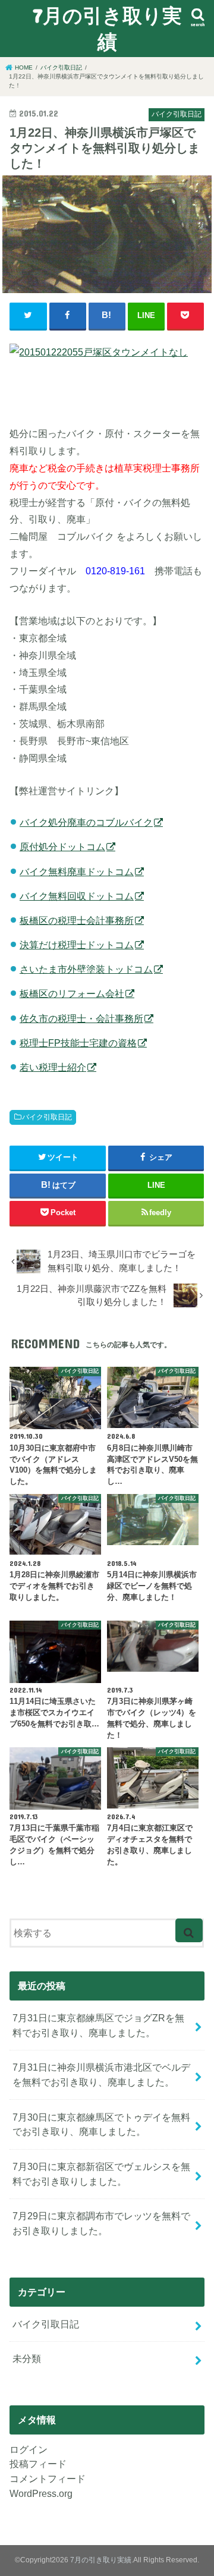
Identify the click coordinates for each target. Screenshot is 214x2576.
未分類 (27, 2358)
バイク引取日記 (47, 1117)
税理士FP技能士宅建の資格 (78, 1043)
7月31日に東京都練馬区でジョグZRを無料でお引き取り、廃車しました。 (98, 2025)
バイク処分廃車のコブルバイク (86, 822)
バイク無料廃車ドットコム (77, 872)
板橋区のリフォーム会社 (72, 993)
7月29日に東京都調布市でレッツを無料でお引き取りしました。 (101, 2223)
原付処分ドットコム (62, 847)
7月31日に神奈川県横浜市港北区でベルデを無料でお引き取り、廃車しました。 (101, 2075)
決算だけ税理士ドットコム (77, 945)
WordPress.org (41, 2493)
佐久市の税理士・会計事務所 (81, 1018)
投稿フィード (38, 2464)
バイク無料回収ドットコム (77, 896)
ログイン (29, 2449)
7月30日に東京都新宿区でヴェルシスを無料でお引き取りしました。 (101, 2174)
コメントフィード (48, 2479)
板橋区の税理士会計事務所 (77, 920)
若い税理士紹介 (53, 1067)
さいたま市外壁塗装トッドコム (86, 969)
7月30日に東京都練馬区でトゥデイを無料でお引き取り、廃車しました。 (101, 2124)
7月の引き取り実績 (107, 28)
